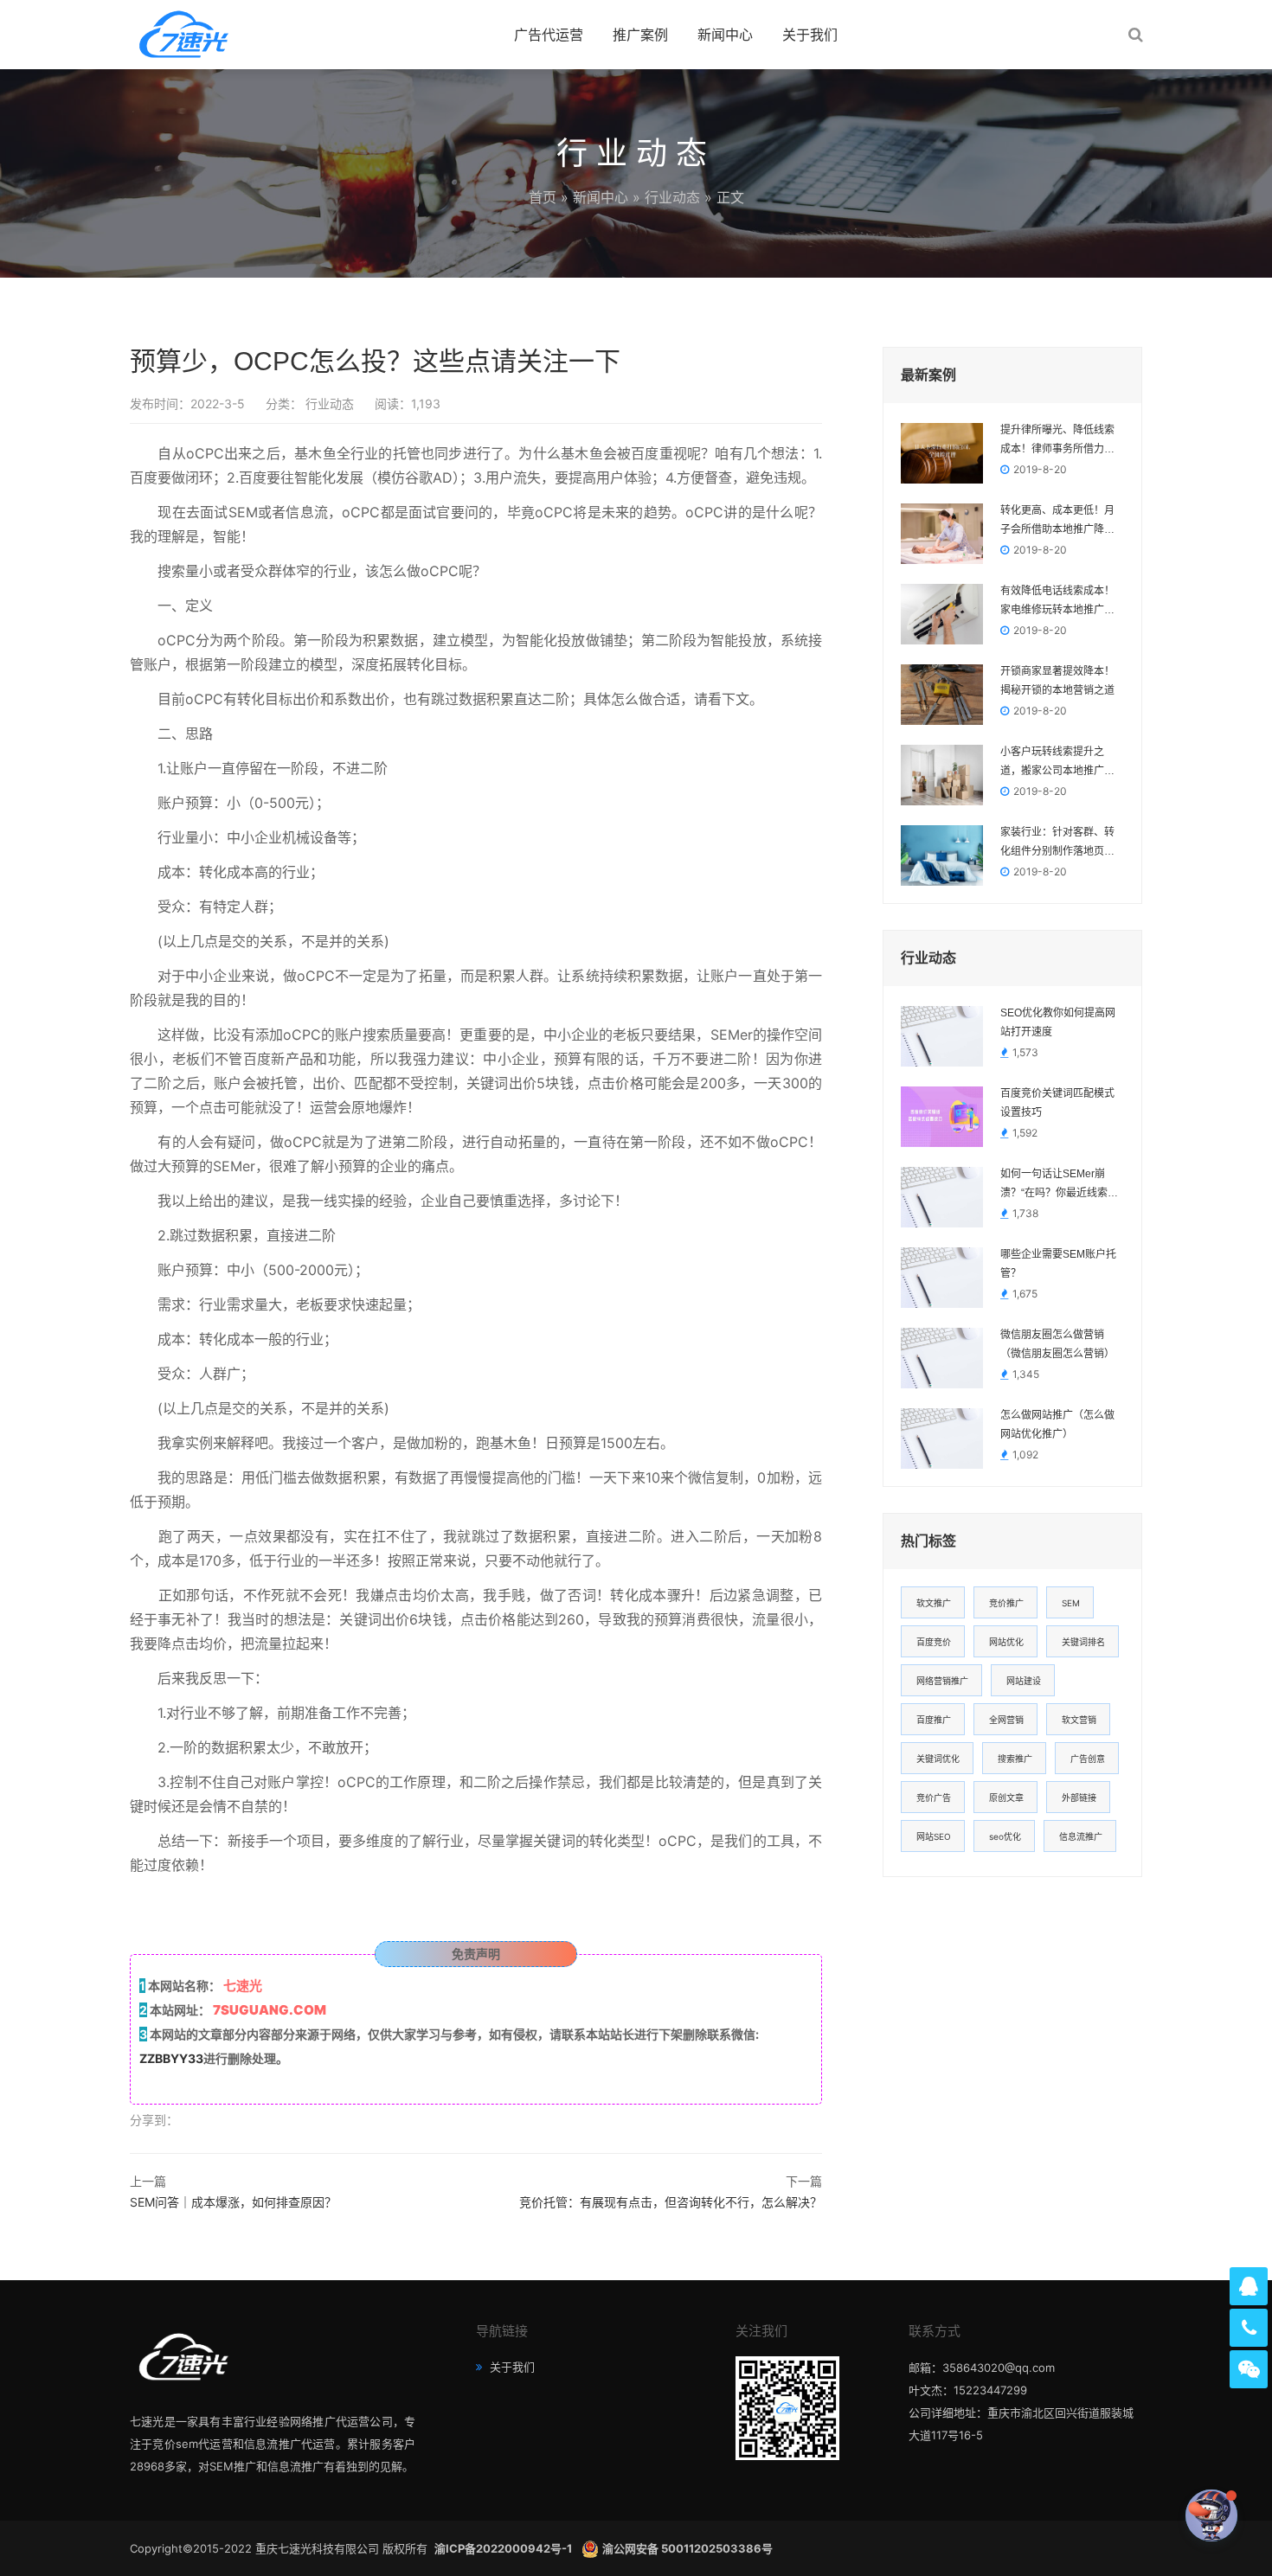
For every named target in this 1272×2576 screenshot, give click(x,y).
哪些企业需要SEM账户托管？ (1058, 1264)
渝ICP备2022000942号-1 (504, 2548)
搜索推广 (1015, 1759)
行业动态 (672, 197)
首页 (543, 197)
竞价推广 (1006, 1603)
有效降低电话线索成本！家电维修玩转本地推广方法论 (1057, 602)
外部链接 (1079, 1797)
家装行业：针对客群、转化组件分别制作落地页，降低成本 (1057, 843)
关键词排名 (1083, 1642)
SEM (1071, 1603)
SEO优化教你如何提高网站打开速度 (1058, 1022)
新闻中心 (725, 35)
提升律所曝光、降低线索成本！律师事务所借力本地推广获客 (1057, 441)
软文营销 (1079, 1720)
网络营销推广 (942, 1681)
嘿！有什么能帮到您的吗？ (1113, 2515)
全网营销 (1006, 1720)
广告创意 (1088, 1759)
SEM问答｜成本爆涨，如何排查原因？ (233, 2202)
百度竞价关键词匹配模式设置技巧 (1057, 1103)
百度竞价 (934, 1642)
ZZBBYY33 (171, 2058)
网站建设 (1024, 1681)
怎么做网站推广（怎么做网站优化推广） (1057, 1425)
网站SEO (934, 1836)
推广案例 (640, 35)
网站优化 (1006, 1642)
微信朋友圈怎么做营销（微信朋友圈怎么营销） (1057, 1344)
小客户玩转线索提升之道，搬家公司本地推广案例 (1057, 763)
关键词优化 (938, 1759)
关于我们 (810, 35)
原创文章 (1006, 1797)
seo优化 (1005, 1836)
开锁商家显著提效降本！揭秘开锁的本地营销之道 (1057, 681)
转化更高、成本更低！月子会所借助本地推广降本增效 (1057, 522)
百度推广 (934, 1720)
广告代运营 (549, 35)
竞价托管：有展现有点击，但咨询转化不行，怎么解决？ (671, 2202)
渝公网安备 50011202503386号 (687, 2548)
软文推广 (934, 1603)
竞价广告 (934, 1797)
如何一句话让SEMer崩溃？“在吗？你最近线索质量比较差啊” (1059, 1185)
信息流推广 (1081, 1836)
